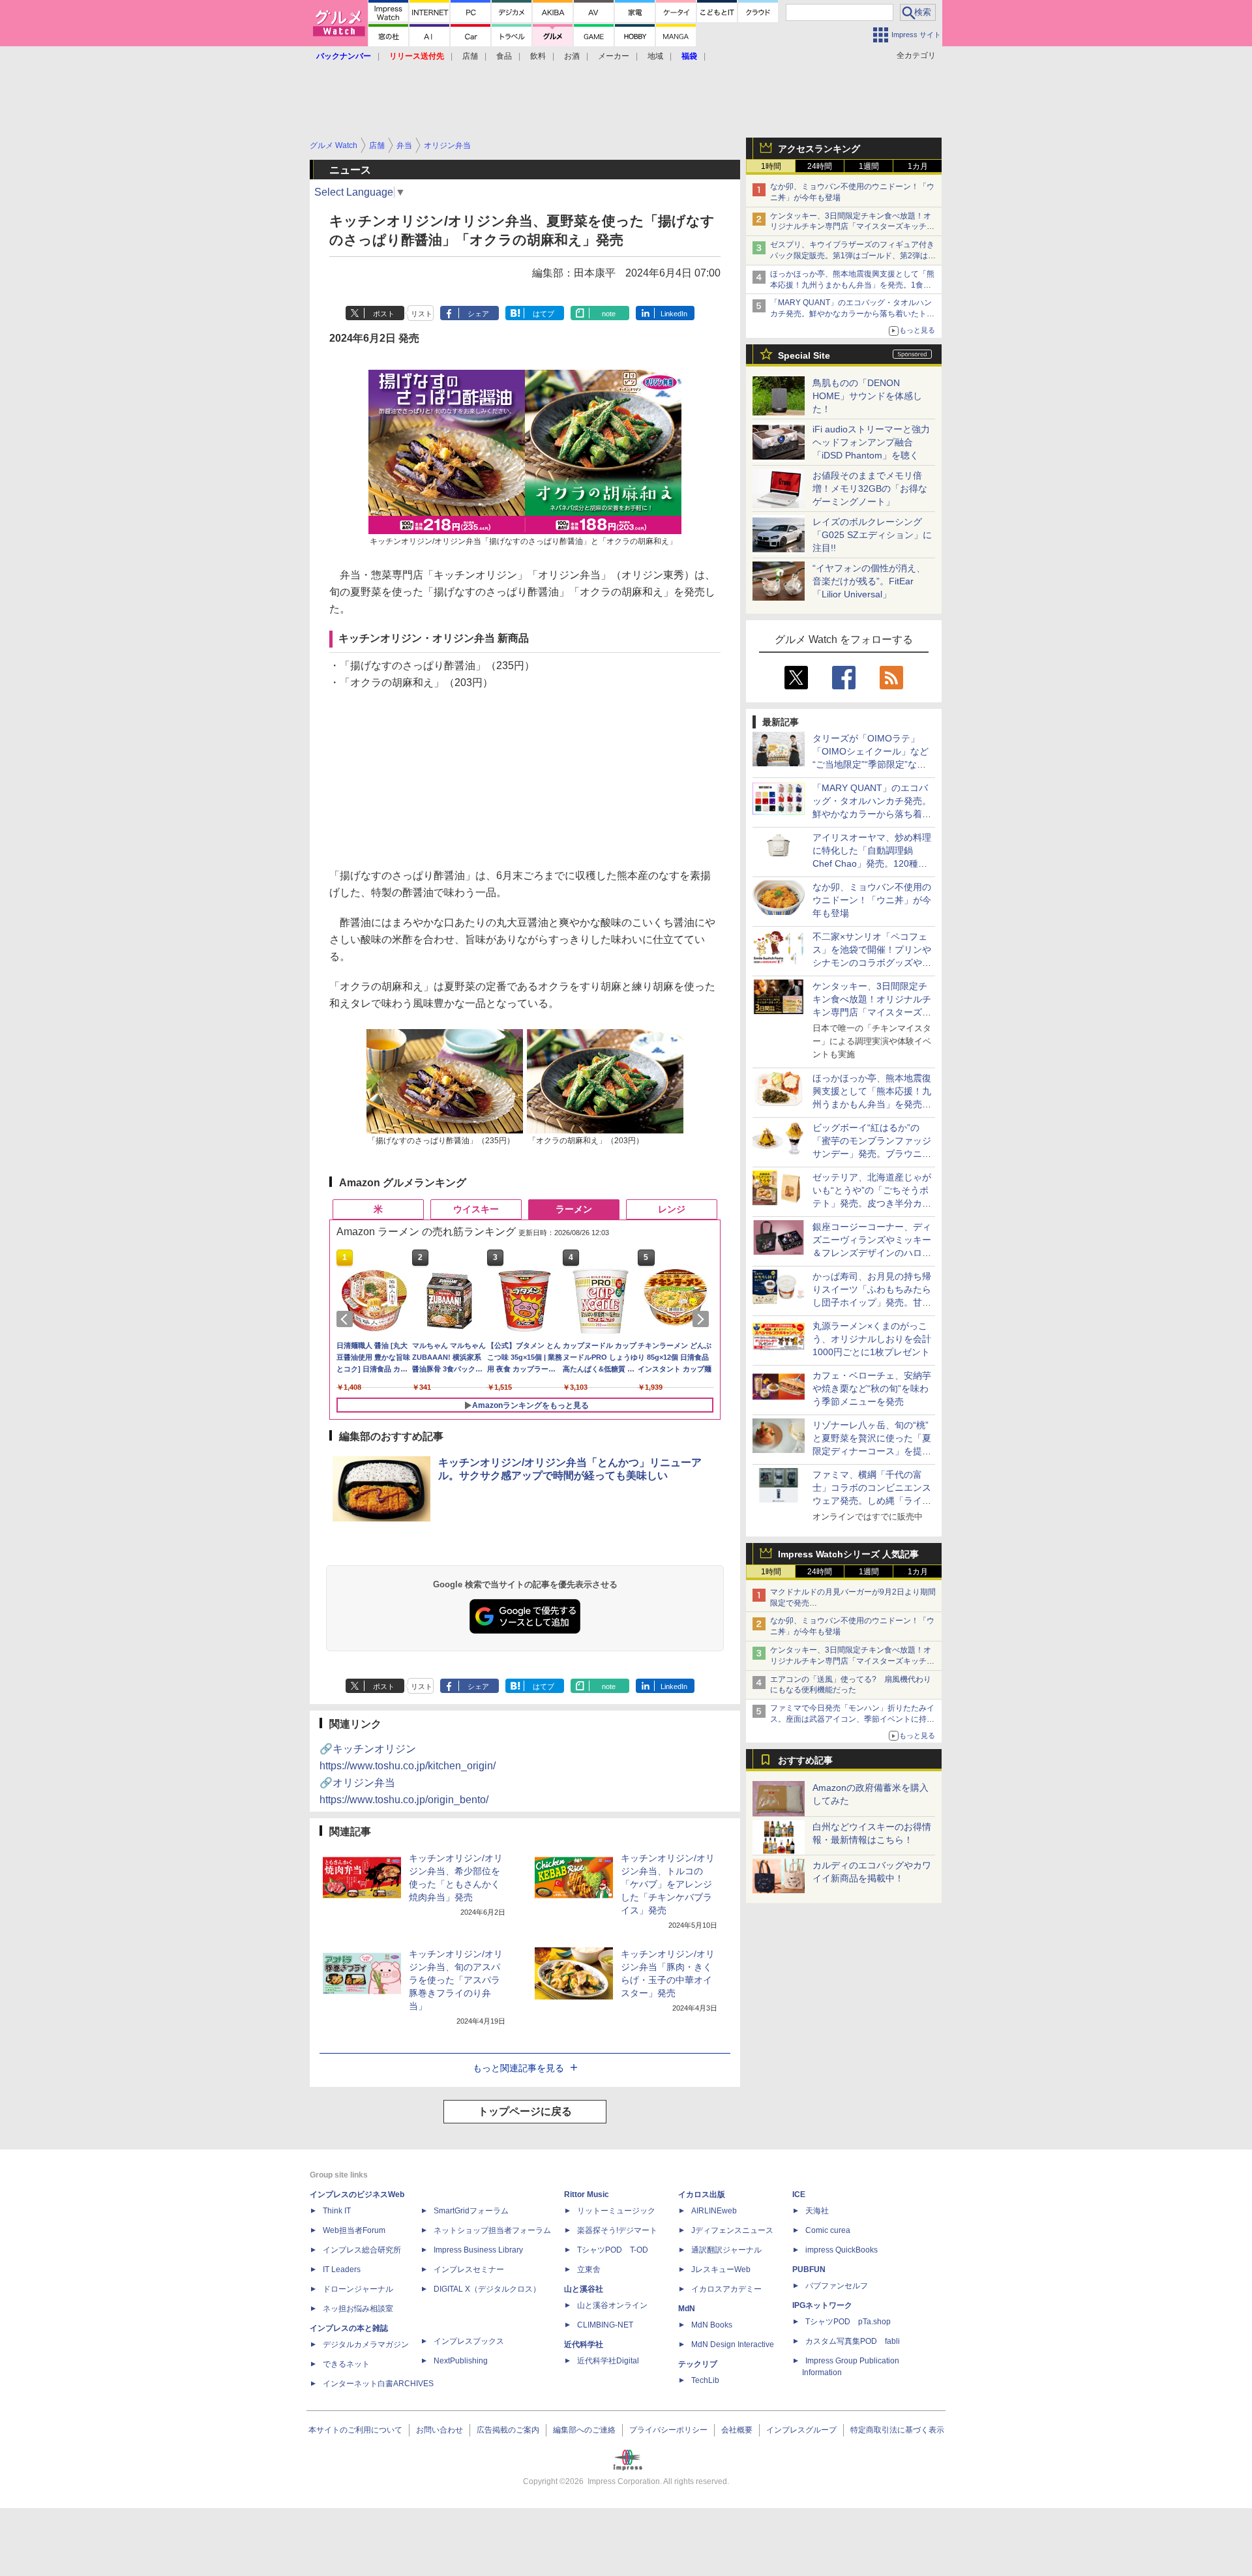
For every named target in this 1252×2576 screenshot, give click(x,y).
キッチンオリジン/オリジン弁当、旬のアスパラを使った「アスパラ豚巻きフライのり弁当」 (456, 1980)
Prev (347, 1319)
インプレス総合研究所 (362, 2250)
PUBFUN (809, 2269)
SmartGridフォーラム (471, 2211)
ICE (799, 2194)
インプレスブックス (469, 2341)
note (609, 314)
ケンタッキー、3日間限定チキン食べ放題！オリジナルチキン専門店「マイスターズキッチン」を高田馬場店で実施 (851, 227)
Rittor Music (587, 2194)
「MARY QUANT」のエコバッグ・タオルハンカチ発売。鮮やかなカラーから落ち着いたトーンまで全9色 (852, 314)
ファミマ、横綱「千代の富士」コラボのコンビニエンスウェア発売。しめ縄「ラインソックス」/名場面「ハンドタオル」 (872, 1501)
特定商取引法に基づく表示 (897, 2430)
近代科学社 (584, 2344)
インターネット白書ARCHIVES (378, 2384)
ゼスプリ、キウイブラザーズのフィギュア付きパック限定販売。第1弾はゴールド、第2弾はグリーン (853, 256)
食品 (504, 56)
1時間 (771, 166)
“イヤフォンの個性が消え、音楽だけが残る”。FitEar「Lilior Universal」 (869, 581)
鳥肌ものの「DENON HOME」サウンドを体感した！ (867, 396)
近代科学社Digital (608, 2361)
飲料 (538, 56)
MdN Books (712, 2325)
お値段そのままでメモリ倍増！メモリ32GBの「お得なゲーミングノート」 (870, 488)
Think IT (337, 2211)
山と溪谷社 (584, 2289)
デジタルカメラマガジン (366, 2344)
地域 (655, 56)
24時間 (820, 166)
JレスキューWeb (721, 2269)
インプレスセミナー (469, 2269)
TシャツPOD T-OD (613, 2250)
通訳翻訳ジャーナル (726, 2250)
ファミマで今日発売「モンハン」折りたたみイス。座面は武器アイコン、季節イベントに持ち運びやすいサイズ (852, 1719)
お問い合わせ (440, 2430)
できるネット (346, 2364)
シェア (478, 314)
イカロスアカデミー (726, 2289)
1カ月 (918, 166)
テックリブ (698, 2364)
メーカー (614, 56)
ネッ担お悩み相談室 (358, 2309)
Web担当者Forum (354, 2230)
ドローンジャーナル (358, 2289)
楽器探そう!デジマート (617, 2230)
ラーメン (574, 1209)
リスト (422, 314)
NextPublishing (461, 2361)
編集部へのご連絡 (584, 2430)
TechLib (705, 2380)
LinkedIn (674, 314)
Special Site (804, 355)
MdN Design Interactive (733, 2344)
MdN (687, 2309)
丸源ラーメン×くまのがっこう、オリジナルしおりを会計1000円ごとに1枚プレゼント (872, 1339)
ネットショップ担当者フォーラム (492, 2230)
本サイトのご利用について (355, 2430)
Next (703, 1319)
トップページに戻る (525, 2111)
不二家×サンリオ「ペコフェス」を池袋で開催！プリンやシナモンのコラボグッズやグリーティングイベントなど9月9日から (872, 963)
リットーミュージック (616, 2211)
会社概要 (737, 2430)
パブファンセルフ (837, 2286)
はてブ (544, 314)
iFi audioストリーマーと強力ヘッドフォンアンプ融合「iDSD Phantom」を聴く (871, 442)
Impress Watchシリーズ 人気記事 (848, 1554)
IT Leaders (342, 2269)
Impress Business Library (478, 2250)
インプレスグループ (801, 2430)
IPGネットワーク (822, 2305)
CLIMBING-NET (605, 2325)
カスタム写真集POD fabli (853, 2341)
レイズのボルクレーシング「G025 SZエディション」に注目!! (872, 535)
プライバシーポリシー (668, 2430)
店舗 (470, 56)
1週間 (869, 166)
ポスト (384, 314)
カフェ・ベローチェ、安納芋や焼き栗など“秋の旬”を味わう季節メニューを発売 (872, 1388)
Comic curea (828, 2230)
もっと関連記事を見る (518, 2068)
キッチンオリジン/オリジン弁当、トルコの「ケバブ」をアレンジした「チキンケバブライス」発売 (668, 1884)
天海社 (817, 2211)
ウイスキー (476, 1209)
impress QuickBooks (842, 2250)
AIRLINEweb (714, 2211)
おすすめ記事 (805, 1760)
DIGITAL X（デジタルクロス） (487, 2289)
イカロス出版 (702, 2194)
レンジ (672, 1209)
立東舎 (589, 2269)
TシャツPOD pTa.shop (848, 2322)
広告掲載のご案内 (508, 2430)
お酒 (572, 56)
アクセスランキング (819, 149)
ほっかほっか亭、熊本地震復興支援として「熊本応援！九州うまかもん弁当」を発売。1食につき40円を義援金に (852, 285)
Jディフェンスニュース (732, 2230)
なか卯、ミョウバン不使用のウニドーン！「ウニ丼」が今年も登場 (872, 900)
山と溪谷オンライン (612, 2305)
